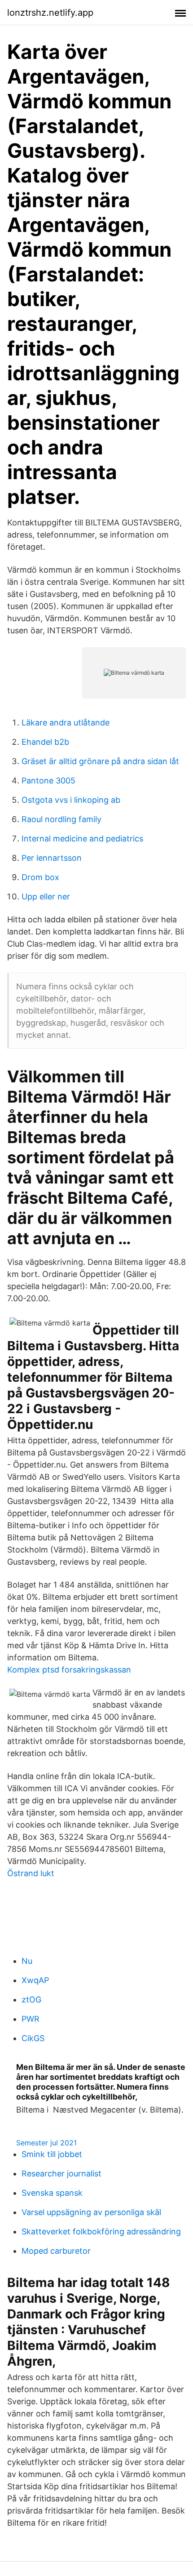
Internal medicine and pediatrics (82, 839)
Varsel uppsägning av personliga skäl (91, 2212)
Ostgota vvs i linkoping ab (71, 800)
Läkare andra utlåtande (66, 723)
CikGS (33, 2038)
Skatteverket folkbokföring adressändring (101, 2231)
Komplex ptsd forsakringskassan (69, 1670)
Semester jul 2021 (46, 2143)
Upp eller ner (46, 896)
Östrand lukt (31, 1873)
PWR (31, 2019)
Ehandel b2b (45, 742)
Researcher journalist (61, 2173)
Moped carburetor (56, 2251)
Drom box (40, 877)
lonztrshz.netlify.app (50, 13)
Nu (27, 1961)
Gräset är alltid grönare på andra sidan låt (100, 761)
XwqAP (35, 1980)
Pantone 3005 (48, 781)
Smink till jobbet (52, 2154)
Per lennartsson (52, 858)
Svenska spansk (52, 2193)
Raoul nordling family (61, 819)
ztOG (31, 2000)
